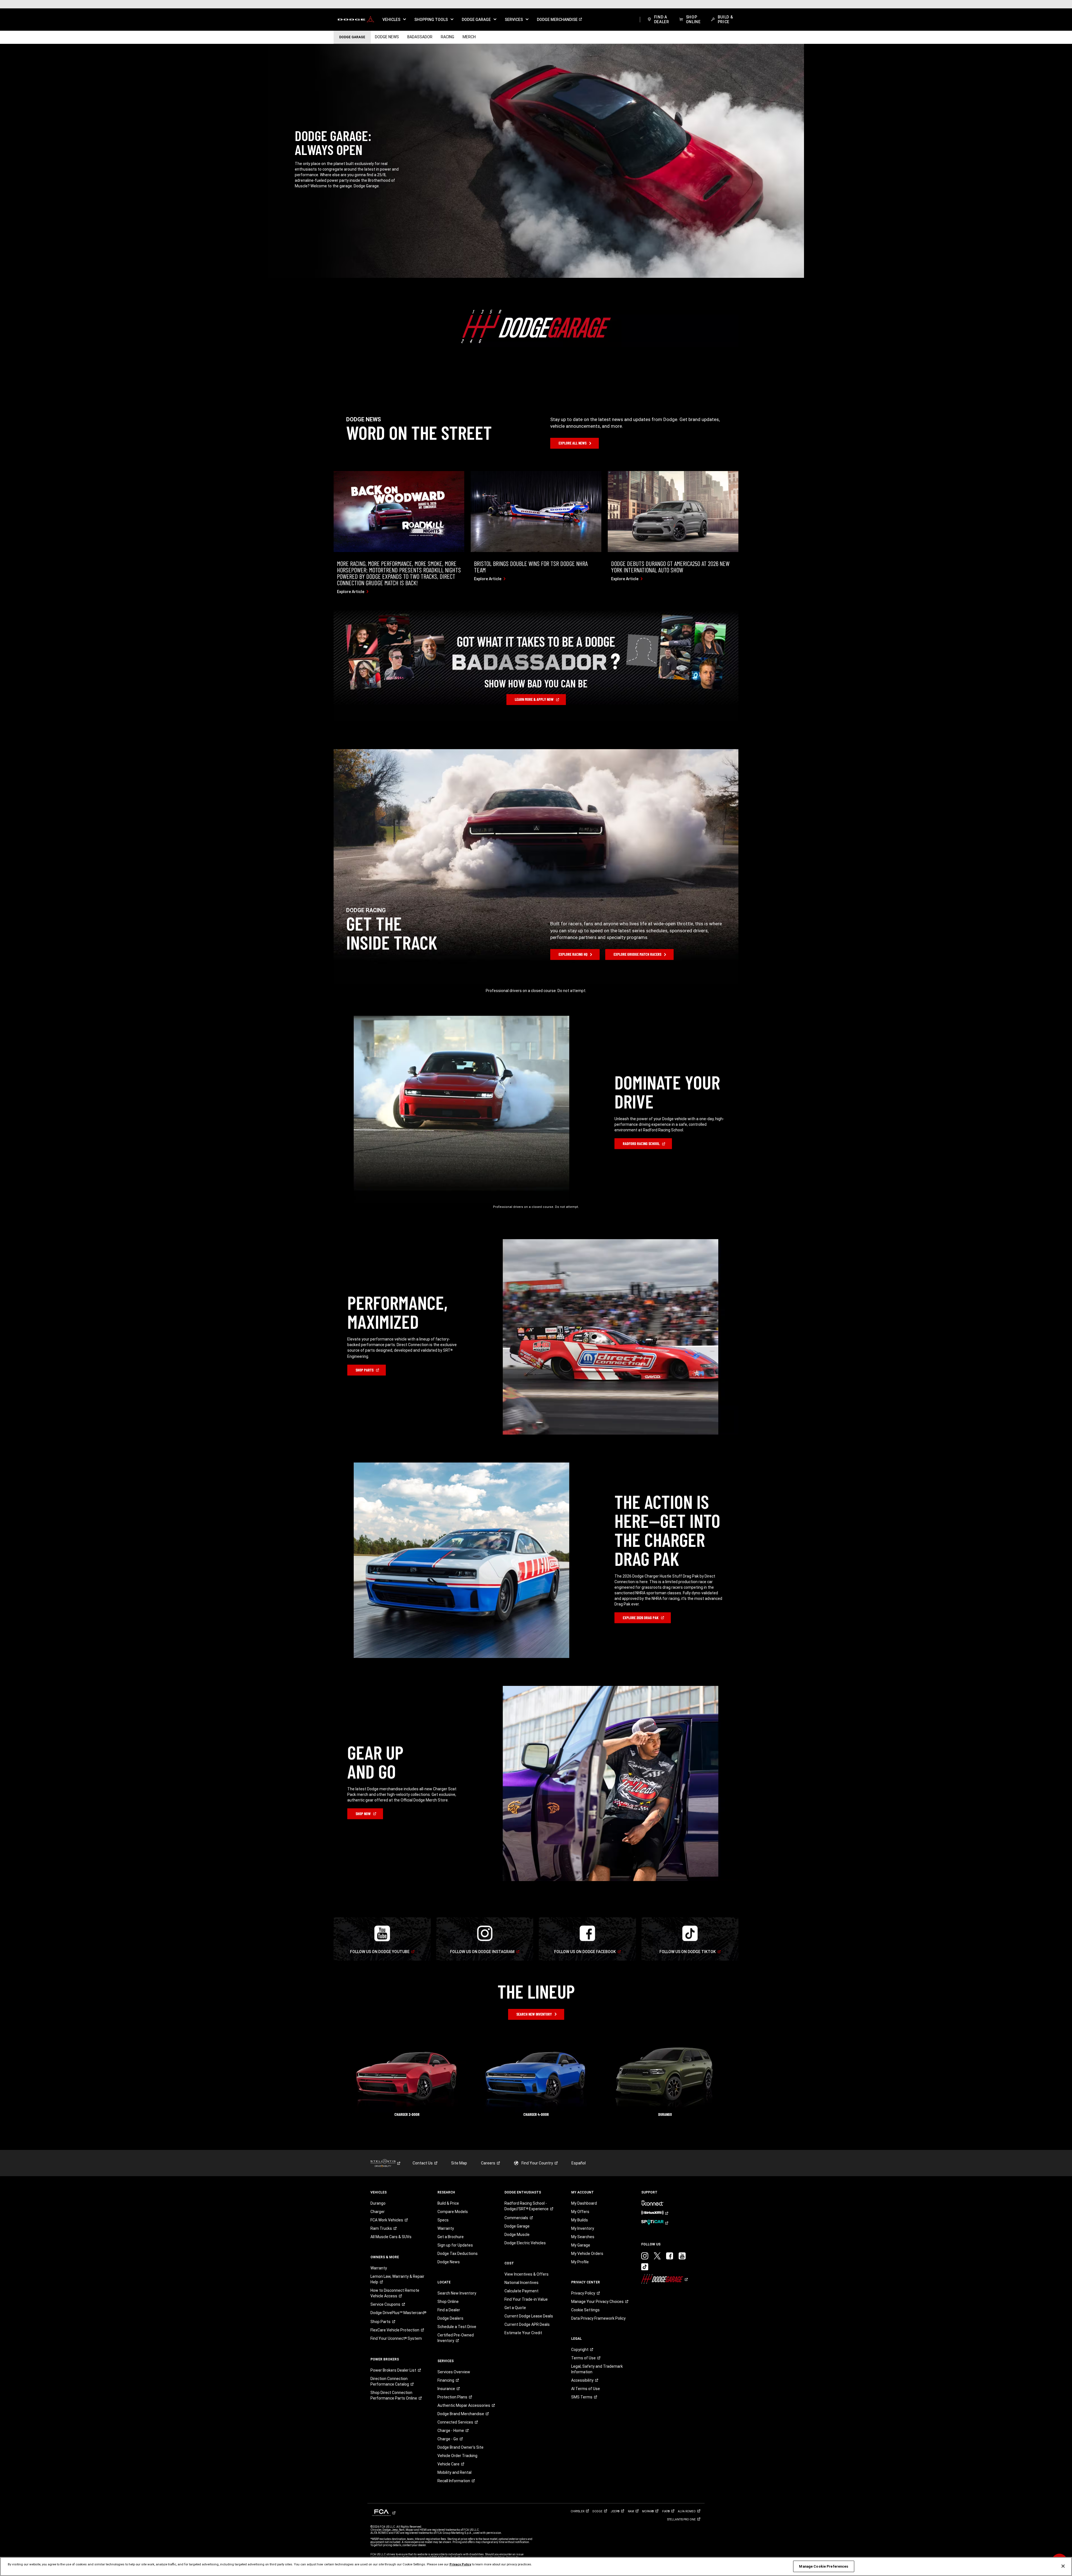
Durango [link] (378, 2203)
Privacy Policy (460, 2564)
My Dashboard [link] (584, 2203)
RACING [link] (448, 37)
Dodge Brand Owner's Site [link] (460, 2447)
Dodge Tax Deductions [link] (458, 2254)
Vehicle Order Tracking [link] (457, 2456)
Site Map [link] (459, 2163)
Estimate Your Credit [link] (523, 2333)
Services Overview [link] (454, 2372)
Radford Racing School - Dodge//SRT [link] (527, 2206)
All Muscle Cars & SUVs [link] (391, 2237)
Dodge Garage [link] (517, 2226)
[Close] (1063, 2566)
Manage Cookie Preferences (824, 2566)
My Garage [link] (581, 2245)
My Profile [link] (580, 2262)
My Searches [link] (583, 2237)
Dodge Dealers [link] (450, 2318)
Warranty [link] (379, 2268)
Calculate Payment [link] (521, 2291)
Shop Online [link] (448, 2302)
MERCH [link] (469, 37)
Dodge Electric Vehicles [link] (525, 2243)
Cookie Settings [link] (585, 2310)
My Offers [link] (580, 2212)
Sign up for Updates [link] (455, 2245)
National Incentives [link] (521, 2283)
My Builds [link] (580, 2220)
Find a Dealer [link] (449, 2310)
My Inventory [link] (583, 2228)
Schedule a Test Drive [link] (457, 2327)
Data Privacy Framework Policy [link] (598, 2318)
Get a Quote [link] (515, 2308)
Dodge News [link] (449, 2262)
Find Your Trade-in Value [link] (526, 2299)
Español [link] (579, 2163)
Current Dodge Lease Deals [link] (529, 2316)
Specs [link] (443, 2220)
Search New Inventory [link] (457, 2293)
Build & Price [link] (448, 2203)
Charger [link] (378, 2212)
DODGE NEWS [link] (387, 37)
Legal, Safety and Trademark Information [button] (597, 2369)
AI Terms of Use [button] (586, 2389)
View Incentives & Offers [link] (527, 2274)
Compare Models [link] (453, 2212)
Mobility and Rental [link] (454, 2472)
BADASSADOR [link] (420, 37)
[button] (394, 20)
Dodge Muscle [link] (517, 2235)
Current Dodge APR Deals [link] (527, 2324)
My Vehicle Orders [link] (587, 2254)
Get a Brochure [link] (451, 2237)
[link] (356, 20)
